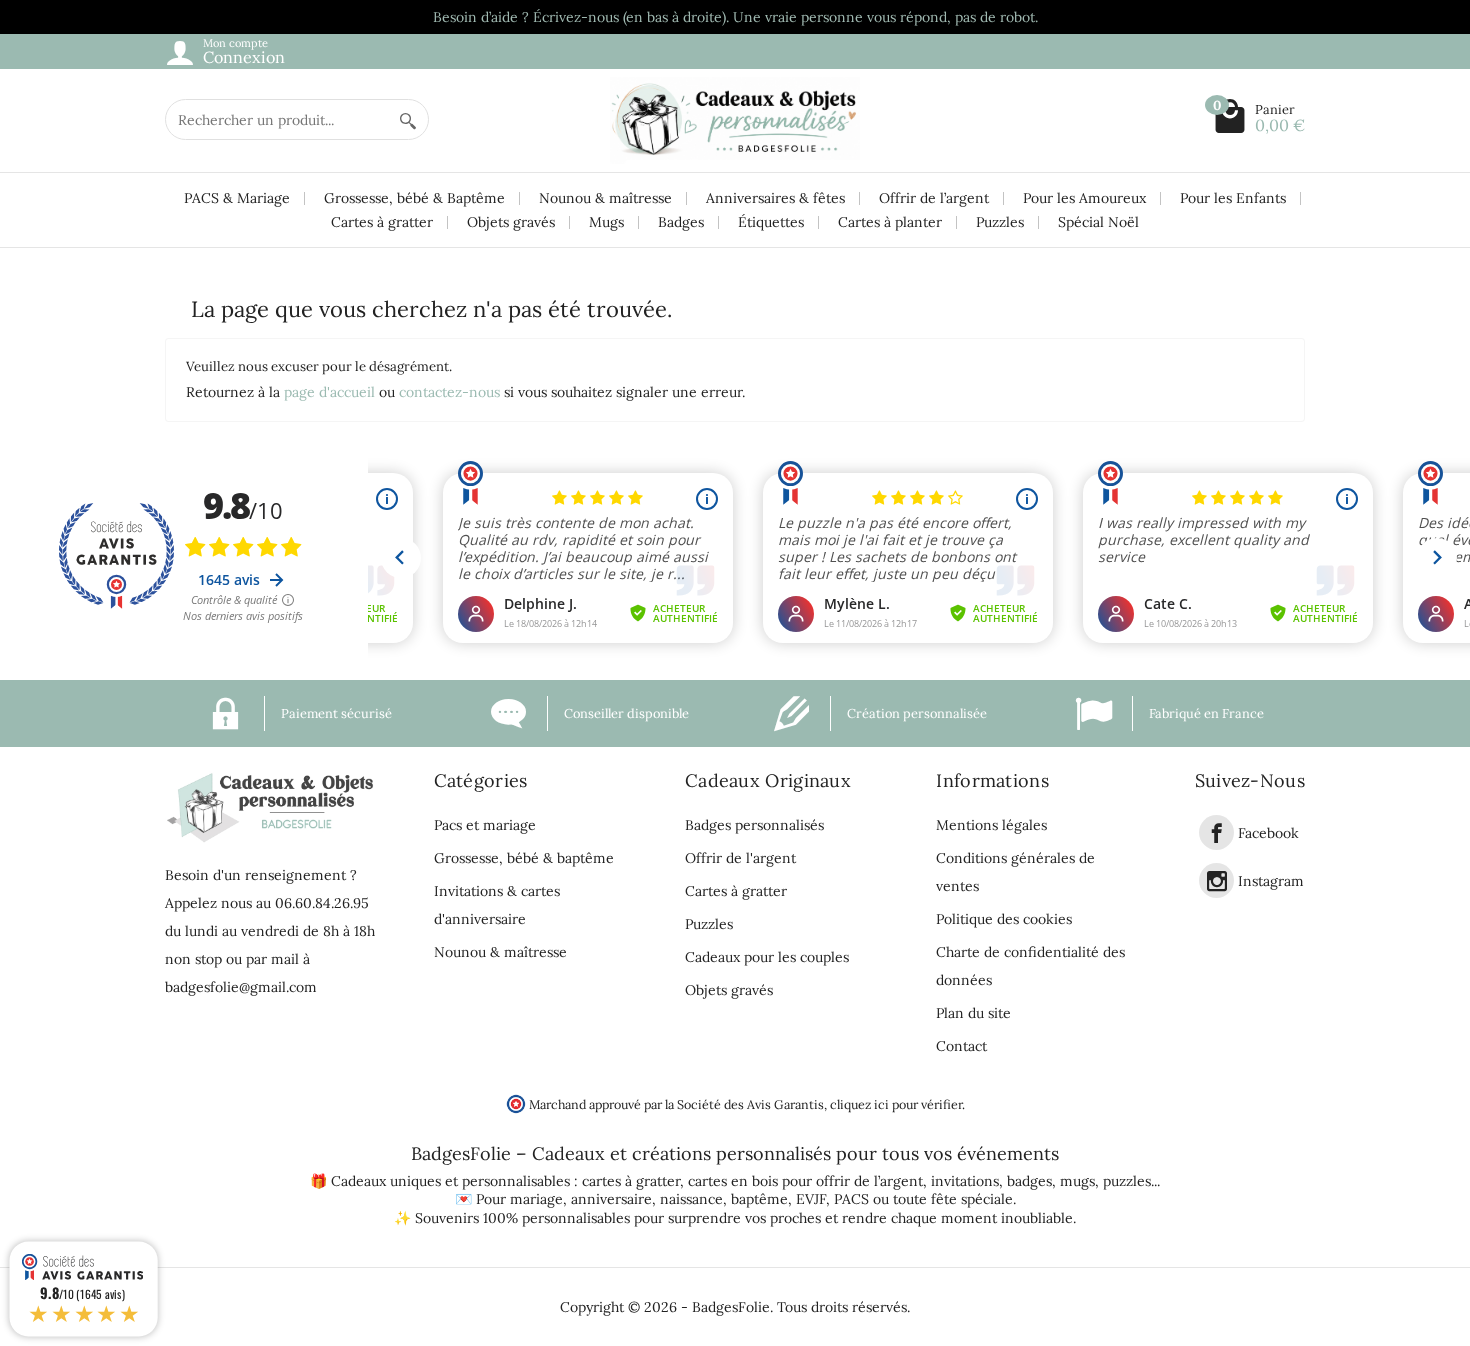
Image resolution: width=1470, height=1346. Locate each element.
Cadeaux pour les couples (767, 957)
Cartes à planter (890, 222)
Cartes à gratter (382, 222)
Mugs (606, 222)
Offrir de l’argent (934, 198)
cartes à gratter (631, 1181)
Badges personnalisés (754, 825)
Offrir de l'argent (740, 858)
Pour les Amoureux (1084, 198)
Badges (681, 222)
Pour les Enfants (1233, 198)
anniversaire (611, 1199)
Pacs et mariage (485, 825)
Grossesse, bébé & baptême (524, 858)
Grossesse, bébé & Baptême (414, 198)
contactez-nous (449, 392)
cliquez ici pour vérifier (896, 1104)
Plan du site (973, 1013)
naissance (691, 1199)
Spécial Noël (1098, 222)
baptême (759, 1199)
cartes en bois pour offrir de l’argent (805, 1181)
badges (1029, 1181)
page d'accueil (329, 392)
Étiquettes (771, 222)
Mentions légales (991, 825)
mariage (536, 1199)
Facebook (1268, 833)
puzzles (1127, 1181)
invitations (965, 1181)
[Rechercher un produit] (408, 119)
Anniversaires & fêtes (775, 198)
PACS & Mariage (237, 198)
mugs (1077, 1181)
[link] (1216, 832)
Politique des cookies (1004, 919)
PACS (851, 1199)
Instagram (1271, 881)
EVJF (811, 1199)
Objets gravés (511, 222)
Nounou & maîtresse (605, 198)
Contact (961, 1046)
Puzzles (1000, 222)
